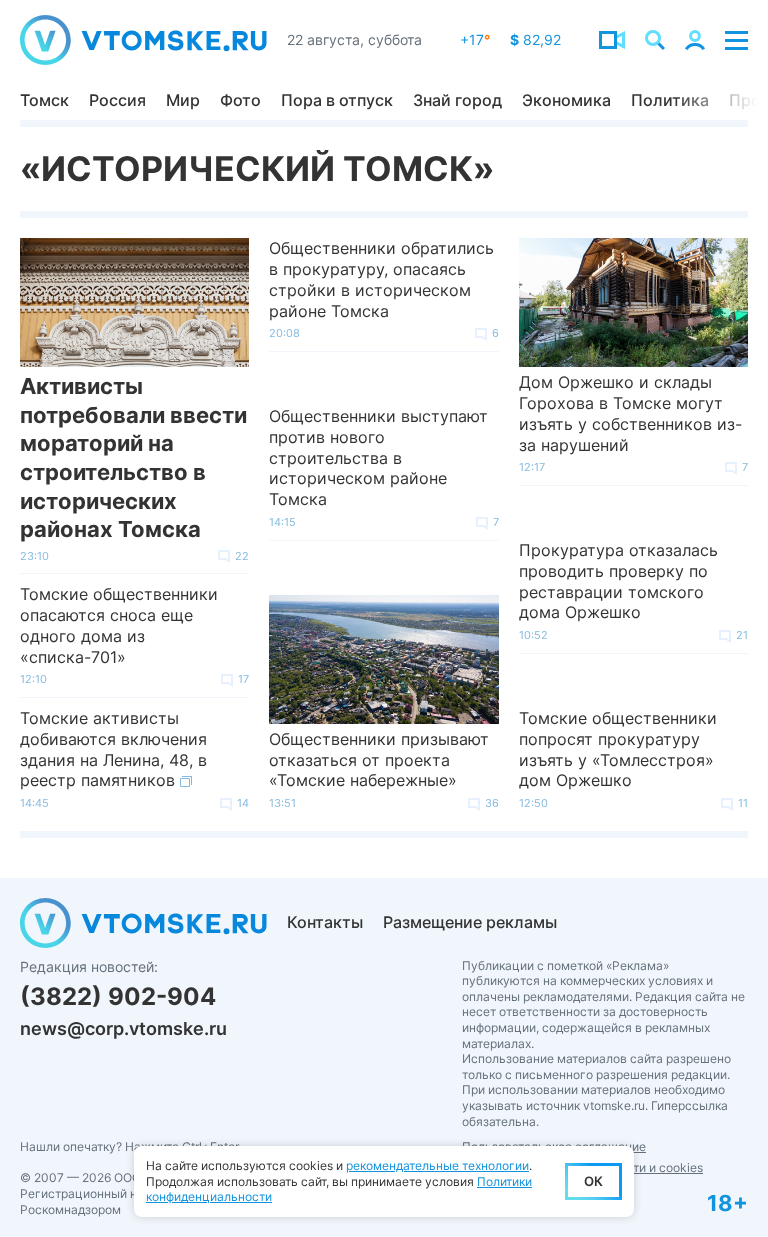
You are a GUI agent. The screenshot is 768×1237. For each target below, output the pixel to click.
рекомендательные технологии (437, 1165)
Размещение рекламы (470, 922)
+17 (475, 39)
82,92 (535, 39)
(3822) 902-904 (118, 996)
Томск (44, 100)
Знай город (457, 100)
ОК (593, 1181)
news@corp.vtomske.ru (123, 1028)
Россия (117, 100)
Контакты (325, 922)
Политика (670, 100)
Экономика (566, 100)
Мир (183, 100)
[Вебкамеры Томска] (612, 40)
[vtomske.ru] (143, 40)
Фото (240, 100)
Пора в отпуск (337, 100)
